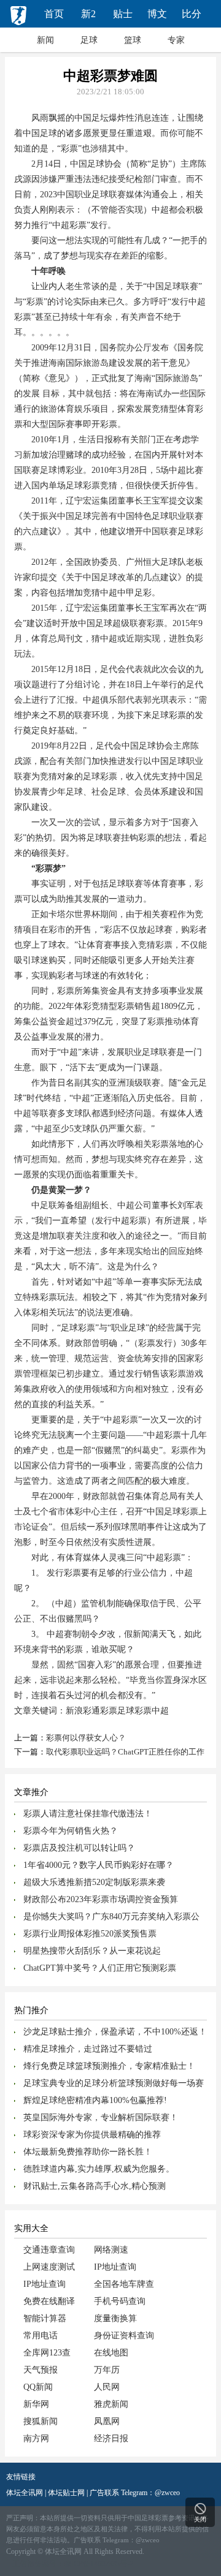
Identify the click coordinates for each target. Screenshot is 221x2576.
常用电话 (41, 2336)
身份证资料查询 (124, 2336)
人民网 (107, 2387)
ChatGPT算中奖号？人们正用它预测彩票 (100, 1968)
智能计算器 (45, 2318)
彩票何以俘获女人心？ (86, 1738)
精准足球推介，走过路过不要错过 (88, 2049)
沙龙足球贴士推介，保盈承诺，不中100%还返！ (115, 2032)
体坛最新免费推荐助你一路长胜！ (88, 2152)
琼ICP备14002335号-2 (99, 2564)
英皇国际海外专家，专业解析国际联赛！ (101, 2117)
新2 (88, 14)
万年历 (107, 2370)
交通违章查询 (49, 2250)
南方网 (36, 2438)
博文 (157, 14)
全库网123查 (47, 2353)
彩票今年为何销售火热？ (71, 1831)
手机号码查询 (120, 2301)
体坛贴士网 (66, 2493)
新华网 (36, 2404)
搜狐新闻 (41, 2421)
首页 (54, 14)
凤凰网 (107, 2421)
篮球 (133, 40)
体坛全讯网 (25, 2493)
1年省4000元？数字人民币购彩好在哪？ (99, 1865)
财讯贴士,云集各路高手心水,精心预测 (95, 2186)
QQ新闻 (38, 2387)
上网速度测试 (49, 2267)
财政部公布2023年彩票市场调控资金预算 (101, 1899)
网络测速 (111, 2250)
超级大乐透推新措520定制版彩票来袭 (94, 1882)
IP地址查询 (115, 2267)
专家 (176, 40)
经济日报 (111, 2438)
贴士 (123, 14)
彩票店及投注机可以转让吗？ (79, 1848)
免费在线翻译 (49, 2301)
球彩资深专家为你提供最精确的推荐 (92, 2135)
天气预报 (41, 2370)
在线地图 (111, 2353)
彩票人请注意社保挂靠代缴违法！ (88, 1814)
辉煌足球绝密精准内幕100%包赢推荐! (95, 2100)
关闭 (200, 2519)
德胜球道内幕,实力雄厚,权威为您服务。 (99, 2169)
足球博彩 (57, 470)
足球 (89, 40)
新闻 (45, 40)
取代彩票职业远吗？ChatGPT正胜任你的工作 (125, 1752)
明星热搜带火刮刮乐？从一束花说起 (92, 1951)
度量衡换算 (115, 2318)
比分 (192, 14)
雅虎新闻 (111, 2404)
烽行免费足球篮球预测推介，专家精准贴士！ (109, 2066)
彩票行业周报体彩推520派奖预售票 (90, 1934)
